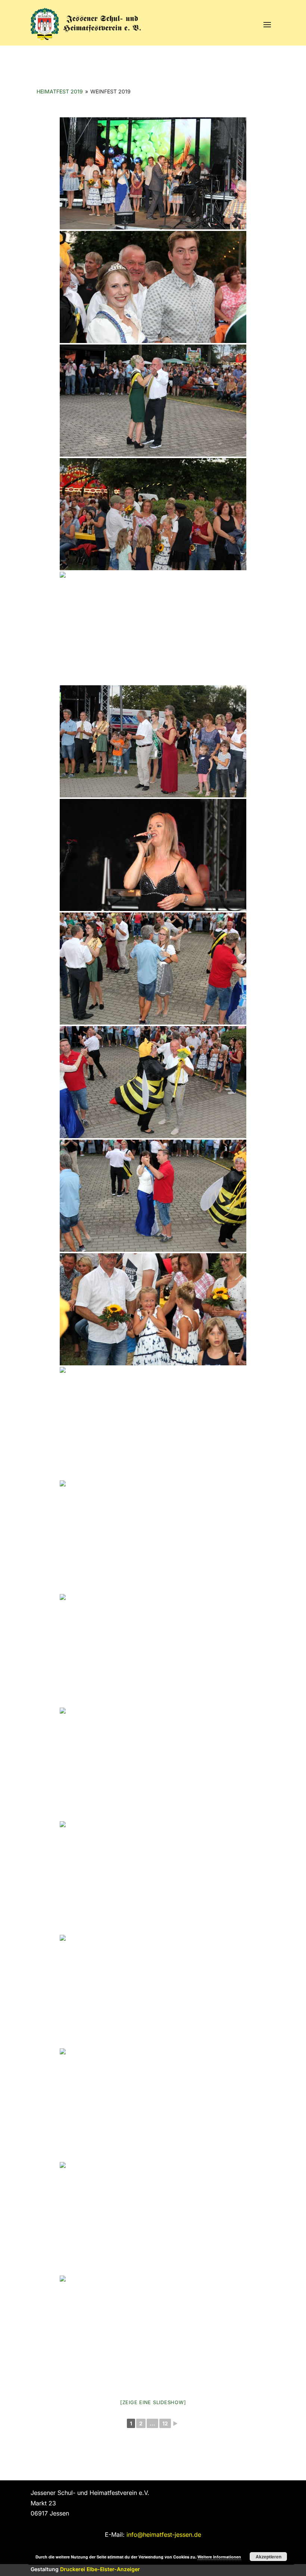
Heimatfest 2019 (60, 91)
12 (165, 2423)
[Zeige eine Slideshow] (153, 2402)
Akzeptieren (268, 2557)
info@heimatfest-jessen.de (164, 2535)
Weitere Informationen (219, 2557)
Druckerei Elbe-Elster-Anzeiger (100, 2569)
